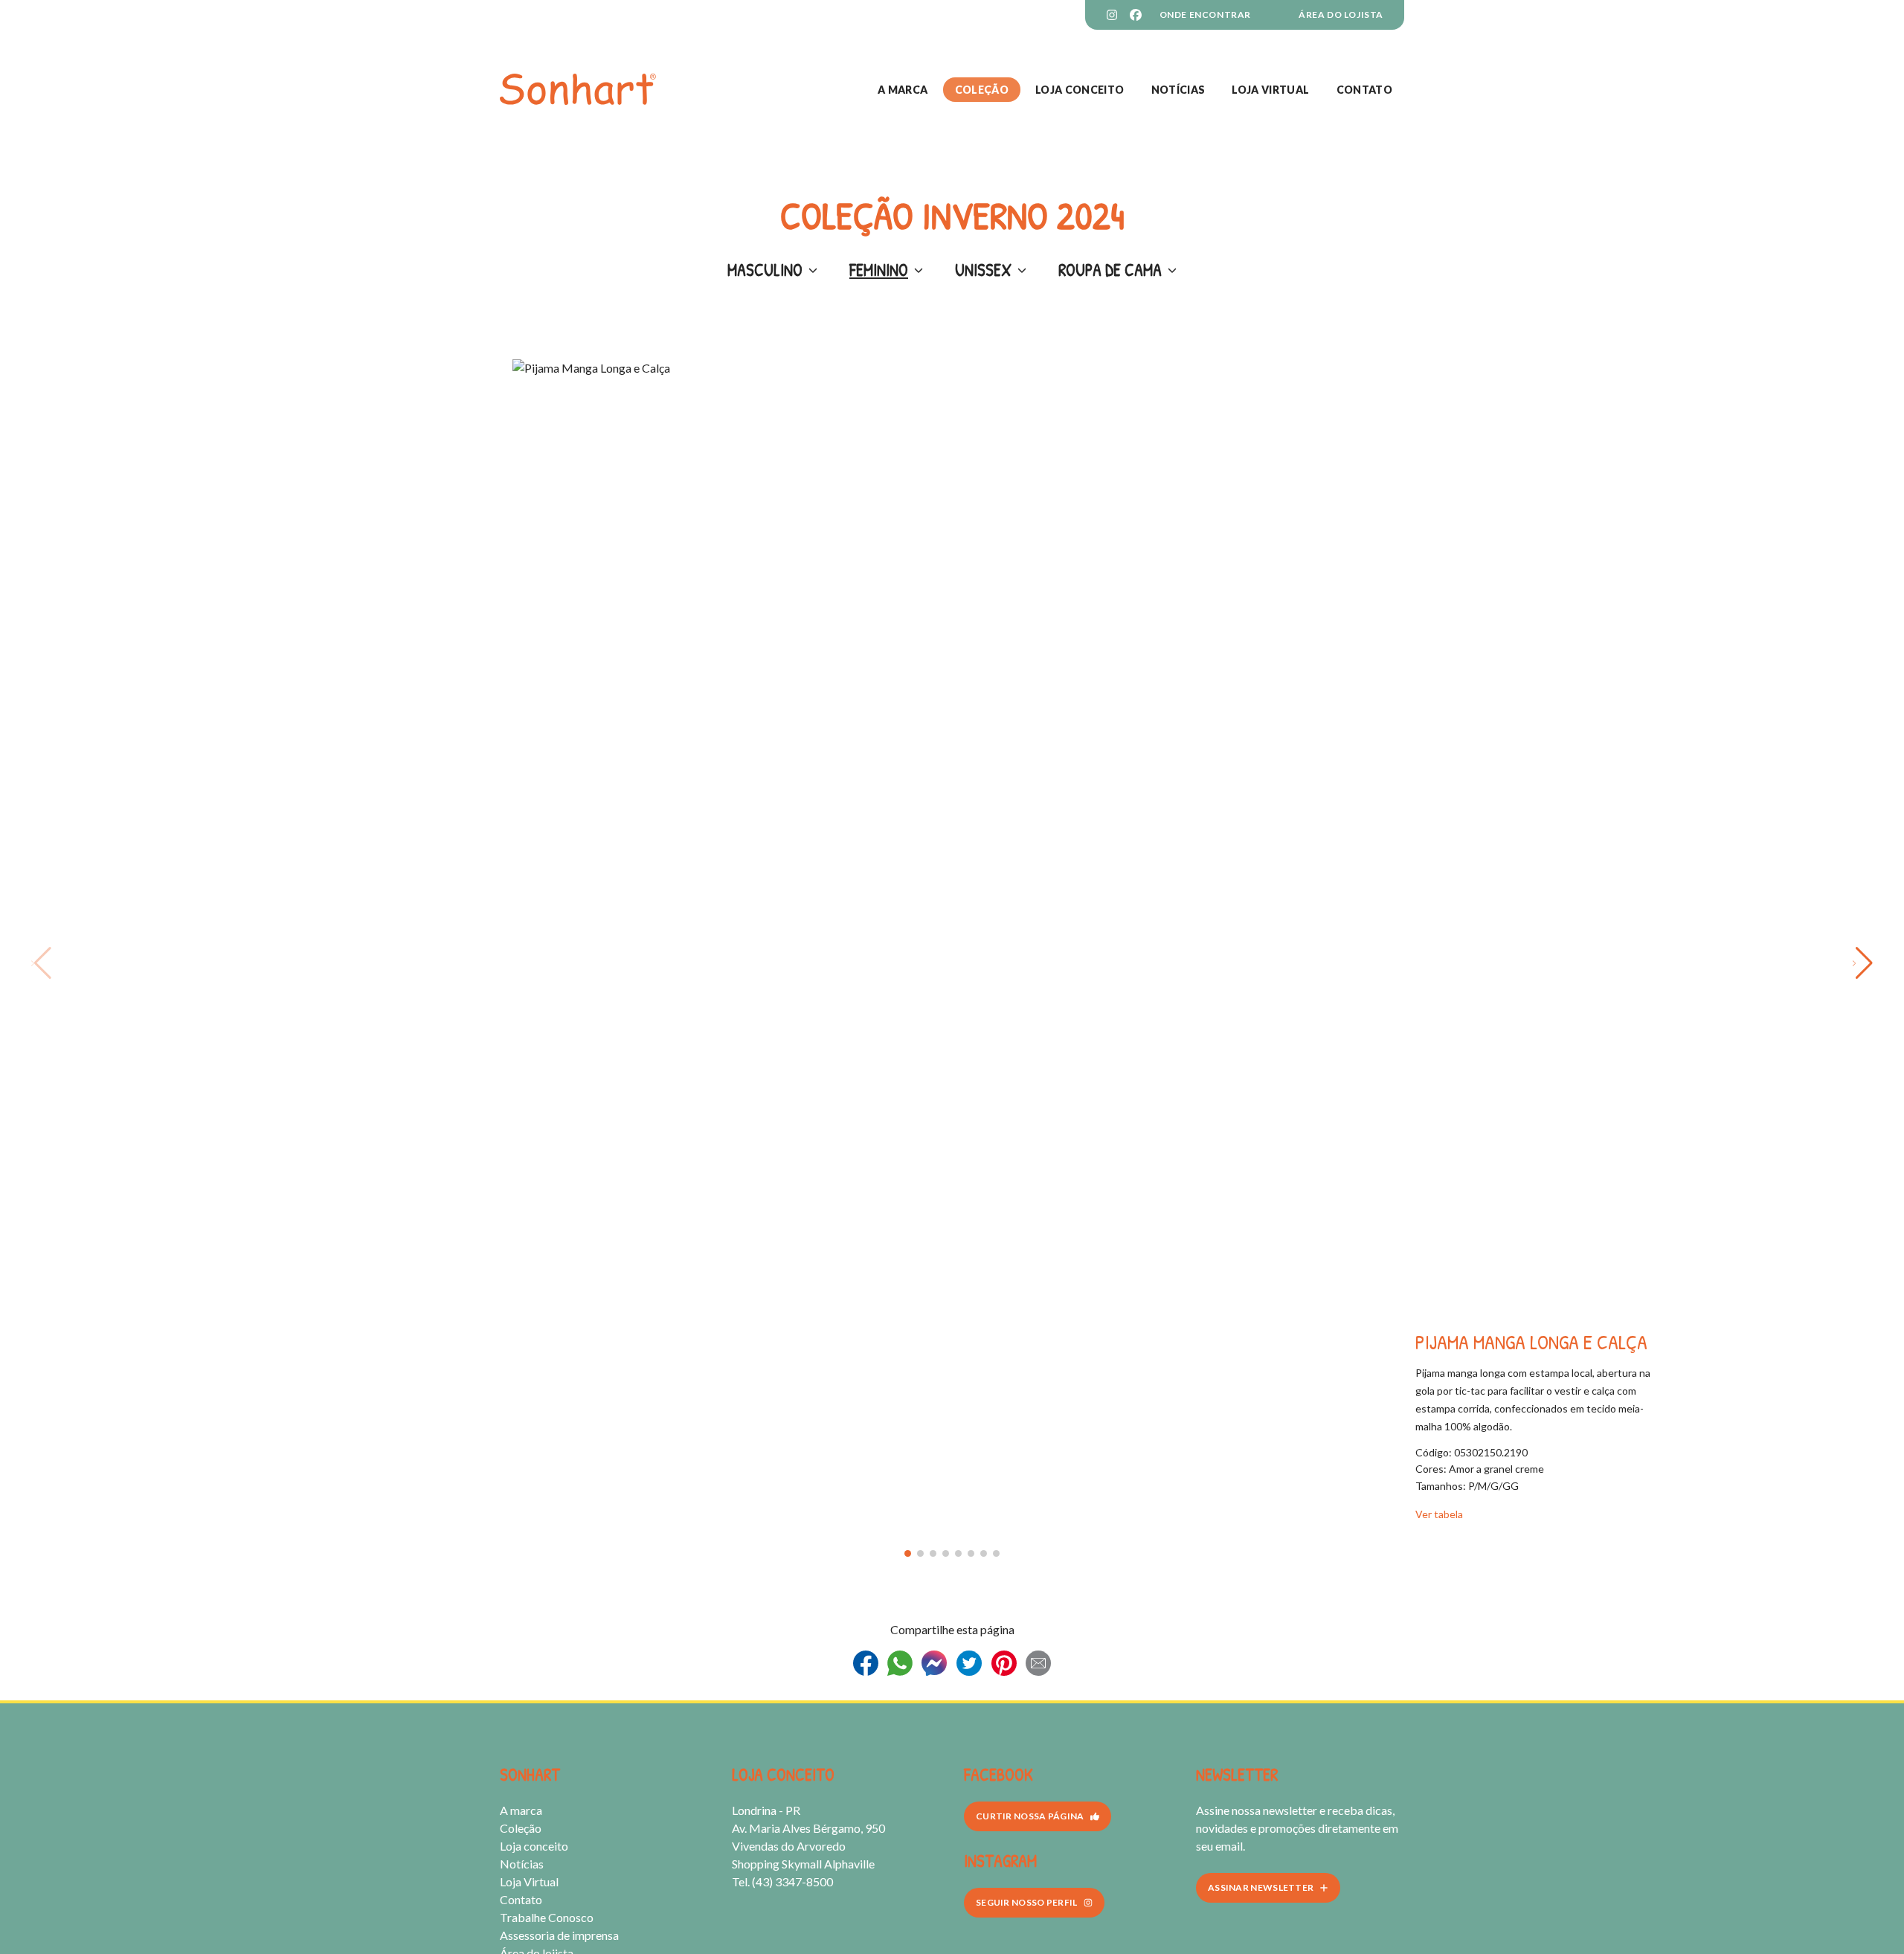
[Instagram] (1112, 15)
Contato (1364, 90)
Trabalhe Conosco (547, 1917)
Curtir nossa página (1030, 1816)
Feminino (879, 270)
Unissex (983, 270)
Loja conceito (1080, 90)
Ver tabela (1439, 1514)
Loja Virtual (1270, 90)
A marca (903, 90)
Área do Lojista (1341, 15)
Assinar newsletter (1261, 1887)
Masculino (765, 270)
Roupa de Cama (1110, 270)
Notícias (1178, 90)
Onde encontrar (1205, 15)
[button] (908, 1553)
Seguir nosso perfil (1027, 1902)
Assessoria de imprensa (559, 1935)
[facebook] (1136, 15)
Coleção (982, 90)
